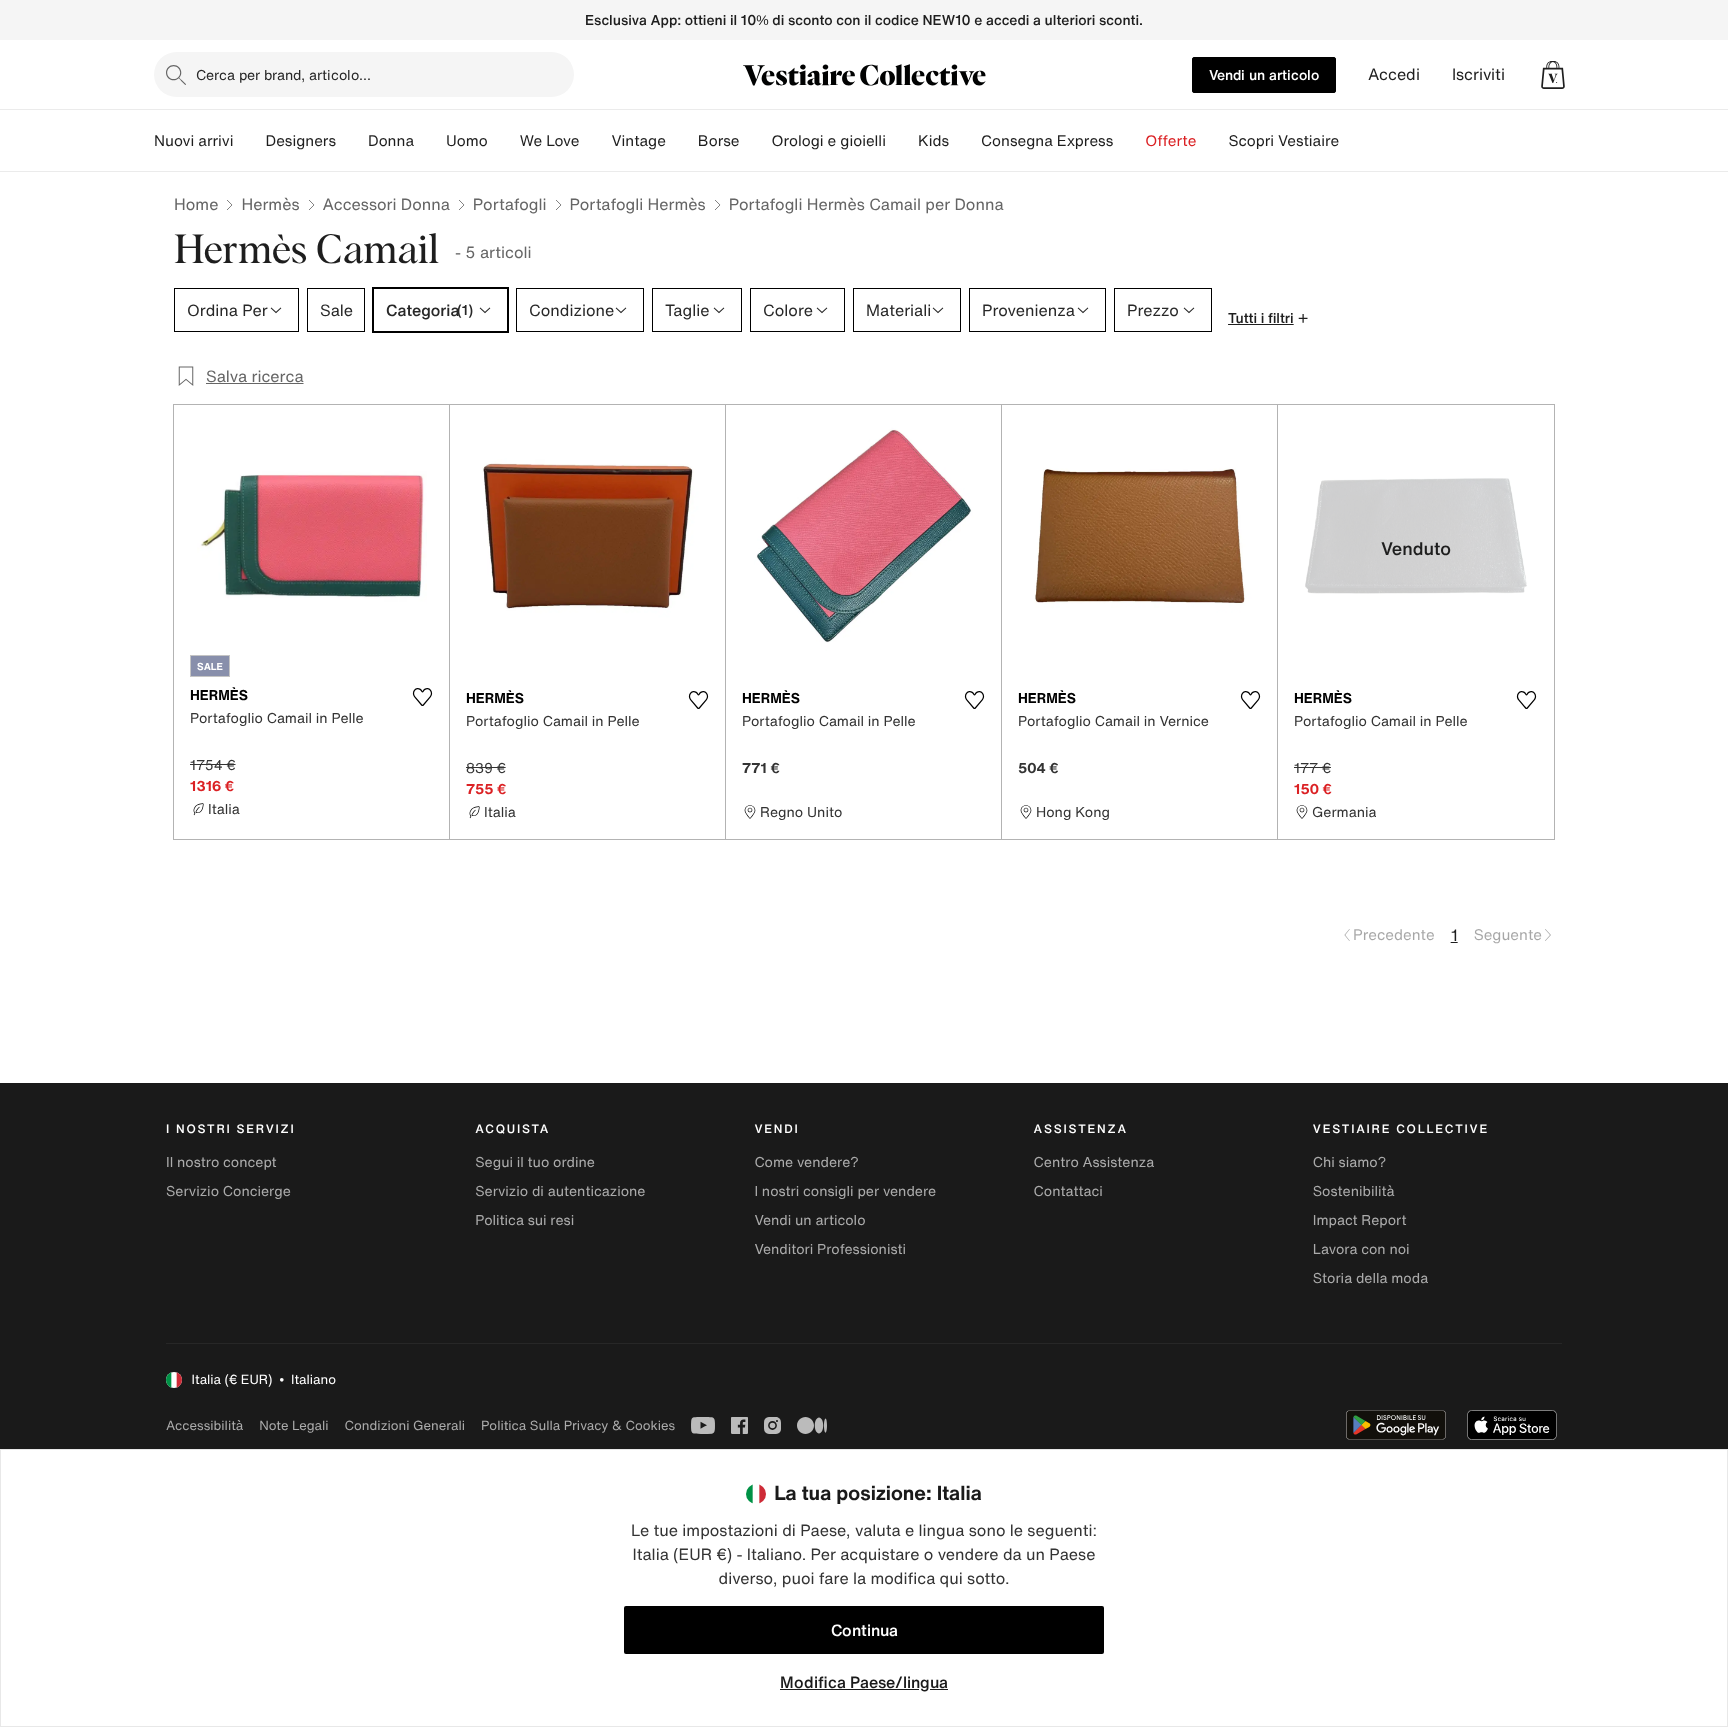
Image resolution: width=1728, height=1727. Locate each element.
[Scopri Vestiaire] (1355, 141)
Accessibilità (204, 1425)
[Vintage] (682, 141)
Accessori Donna (386, 204)
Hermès (270, 204)
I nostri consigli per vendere (845, 1191)
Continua (864, 1630)
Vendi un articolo (1264, 74)
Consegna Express (1047, 141)
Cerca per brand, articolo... (283, 74)
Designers (300, 141)
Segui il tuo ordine (535, 1162)
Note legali (293, 1425)
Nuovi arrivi (193, 141)
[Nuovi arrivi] (249, 141)
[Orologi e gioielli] (902, 141)
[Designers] (352, 141)
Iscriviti (1478, 74)
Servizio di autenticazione (560, 1191)
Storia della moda (1370, 1278)
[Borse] (755, 141)
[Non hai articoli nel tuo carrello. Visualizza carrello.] (1553, 75)
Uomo (467, 141)
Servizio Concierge (228, 1191)
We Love (550, 141)
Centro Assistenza (1094, 1162)
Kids (933, 141)
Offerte (1170, 141)
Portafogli (510, 204)
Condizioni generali (405, 1425)
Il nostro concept (221, 1162)
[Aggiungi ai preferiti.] (422, 697)
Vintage (638, 141)
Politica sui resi (524, 1220)
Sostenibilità (1354, 1191)
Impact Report (1360, 1220)
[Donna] (430, 141)
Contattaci (1068, 1191)
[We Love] (595, 141)
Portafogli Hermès (638, 204)
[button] (1553, 75)
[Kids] (965, 141)
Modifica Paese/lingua (864, 1682)
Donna (391, 141)
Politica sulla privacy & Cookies (578, 1425)
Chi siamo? (1349, 1162)
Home (196, 204)
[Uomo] (504, 141)
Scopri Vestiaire (1283, 141)
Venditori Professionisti (830, 1249)
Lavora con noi (1361, 1249)
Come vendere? (806, 1162)
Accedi (1394, 74)
